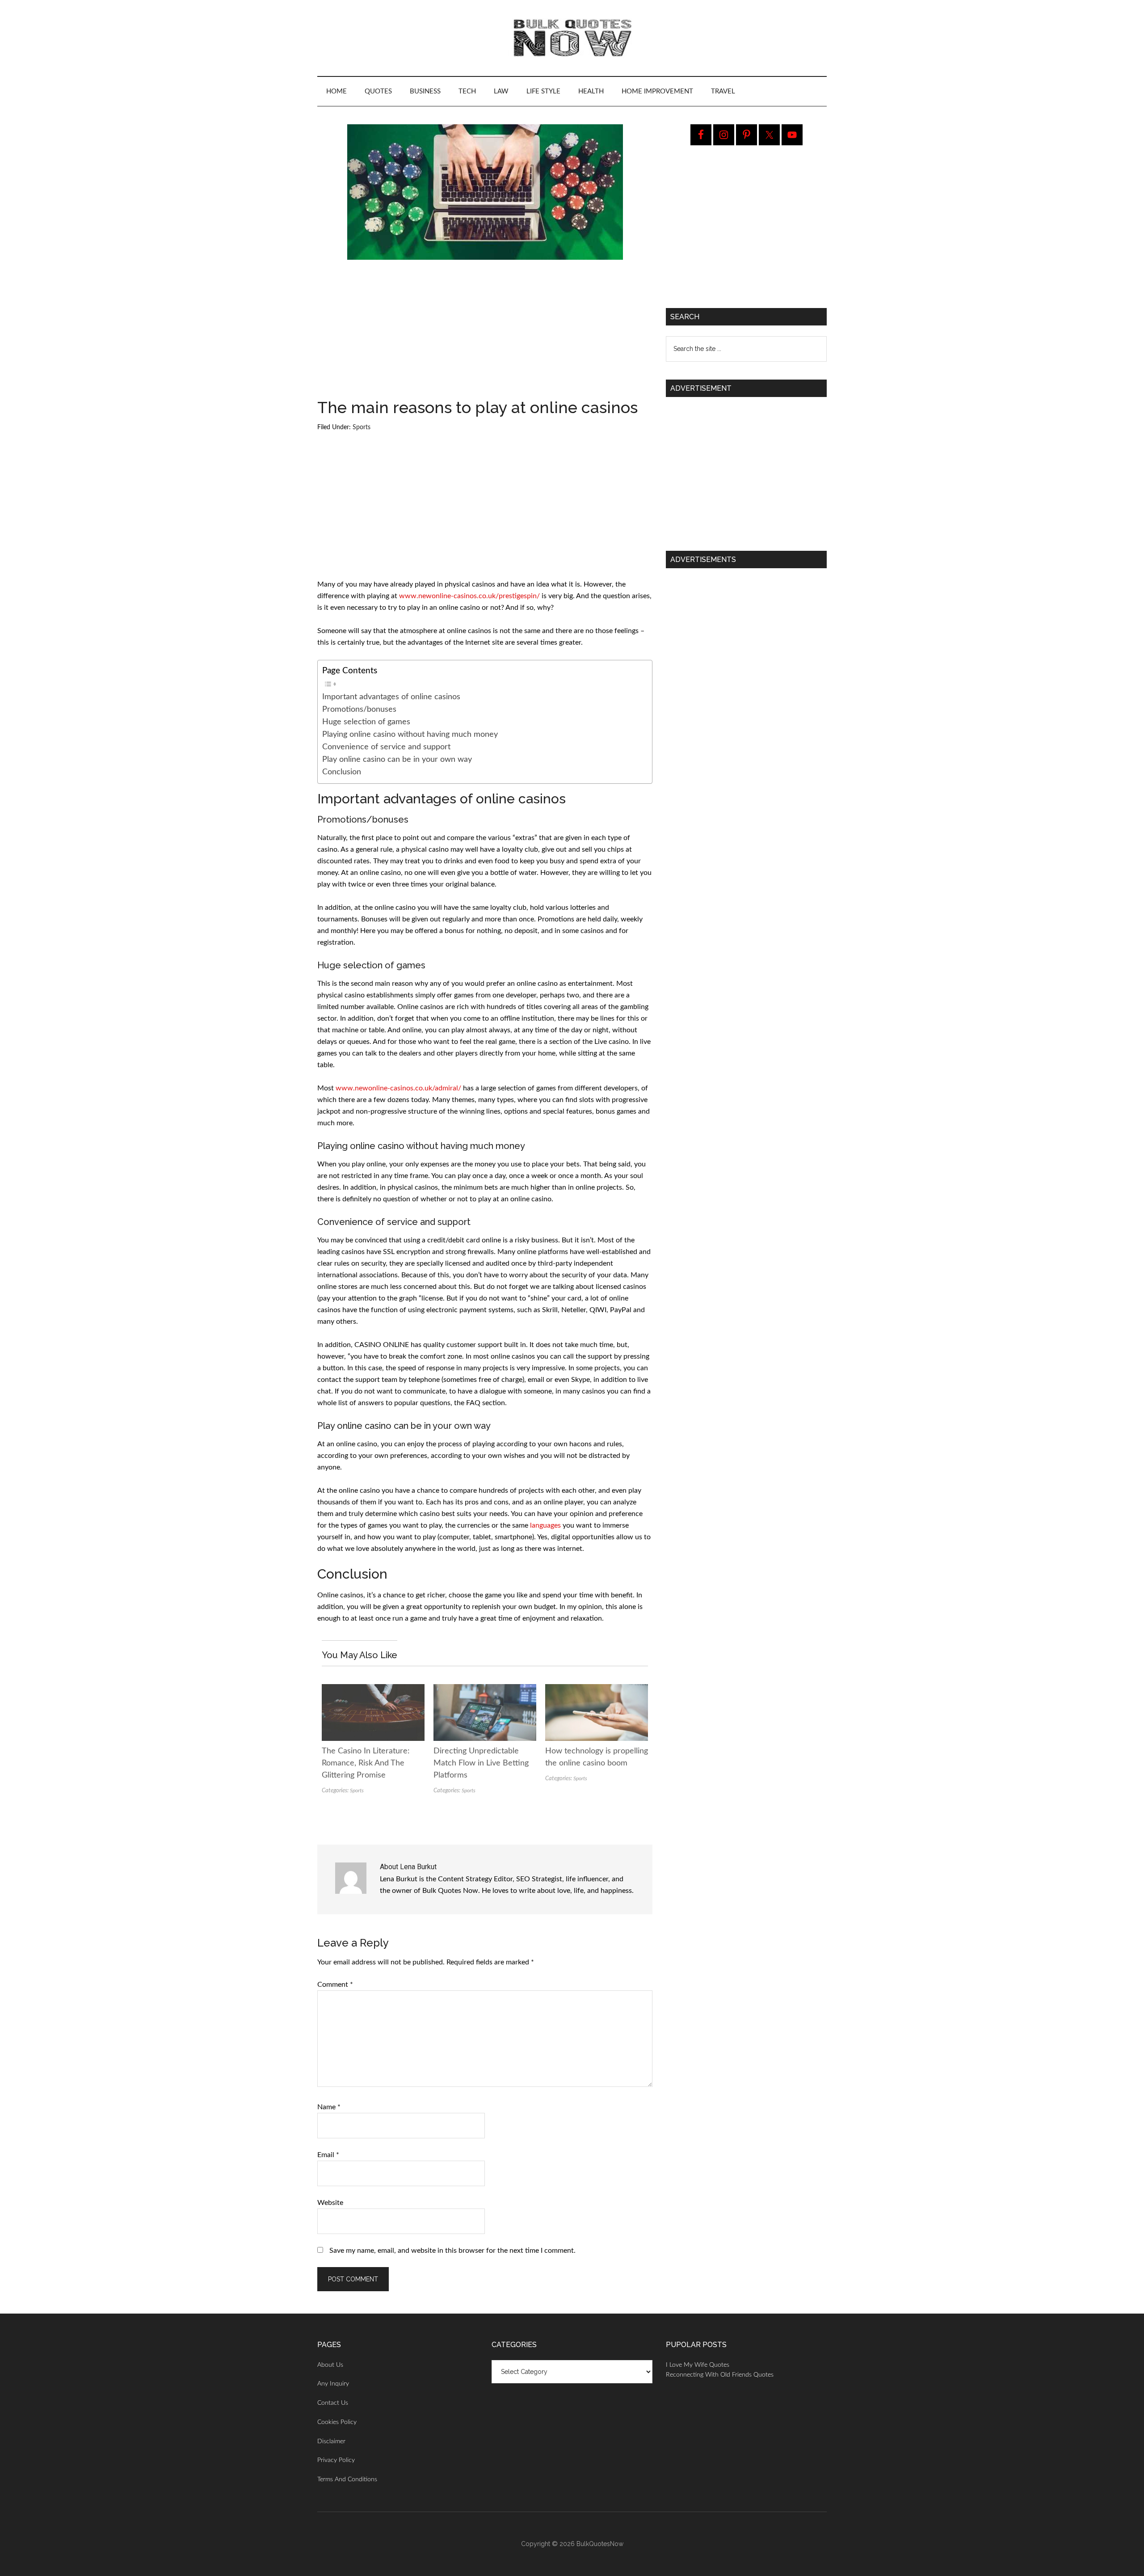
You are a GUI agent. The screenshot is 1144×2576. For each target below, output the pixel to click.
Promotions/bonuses (359, 709)
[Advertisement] (485, 333)
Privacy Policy (336, 2460)
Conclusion (342, 772)
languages (545, 1525)
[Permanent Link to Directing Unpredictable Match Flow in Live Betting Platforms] (485, 1690)
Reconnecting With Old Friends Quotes (720, 2375)
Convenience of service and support (386, 747)
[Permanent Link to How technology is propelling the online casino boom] (597, 1690)
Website (330, 2203)
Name (329, 2107)
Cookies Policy (337, 2422)
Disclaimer (331, 2441)
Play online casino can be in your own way (397, 759)
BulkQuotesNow (600, 2544)
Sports (362, 427)
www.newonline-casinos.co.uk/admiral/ (398, 1088)
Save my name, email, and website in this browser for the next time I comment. (452, 2251)
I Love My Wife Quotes (698, 2365)
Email (328, 2155)
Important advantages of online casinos (391, 697)
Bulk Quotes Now (572, 38)
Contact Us (333, 2403)
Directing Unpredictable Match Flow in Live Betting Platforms (481, 1763)
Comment (335, 1985)
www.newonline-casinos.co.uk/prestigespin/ (469, 596)
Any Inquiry (333, 2384)
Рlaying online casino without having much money (410, 734)
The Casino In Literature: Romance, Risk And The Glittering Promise (366, 1763)
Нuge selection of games (366, 722)
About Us (330, 2365)
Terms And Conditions (347, 2479)
